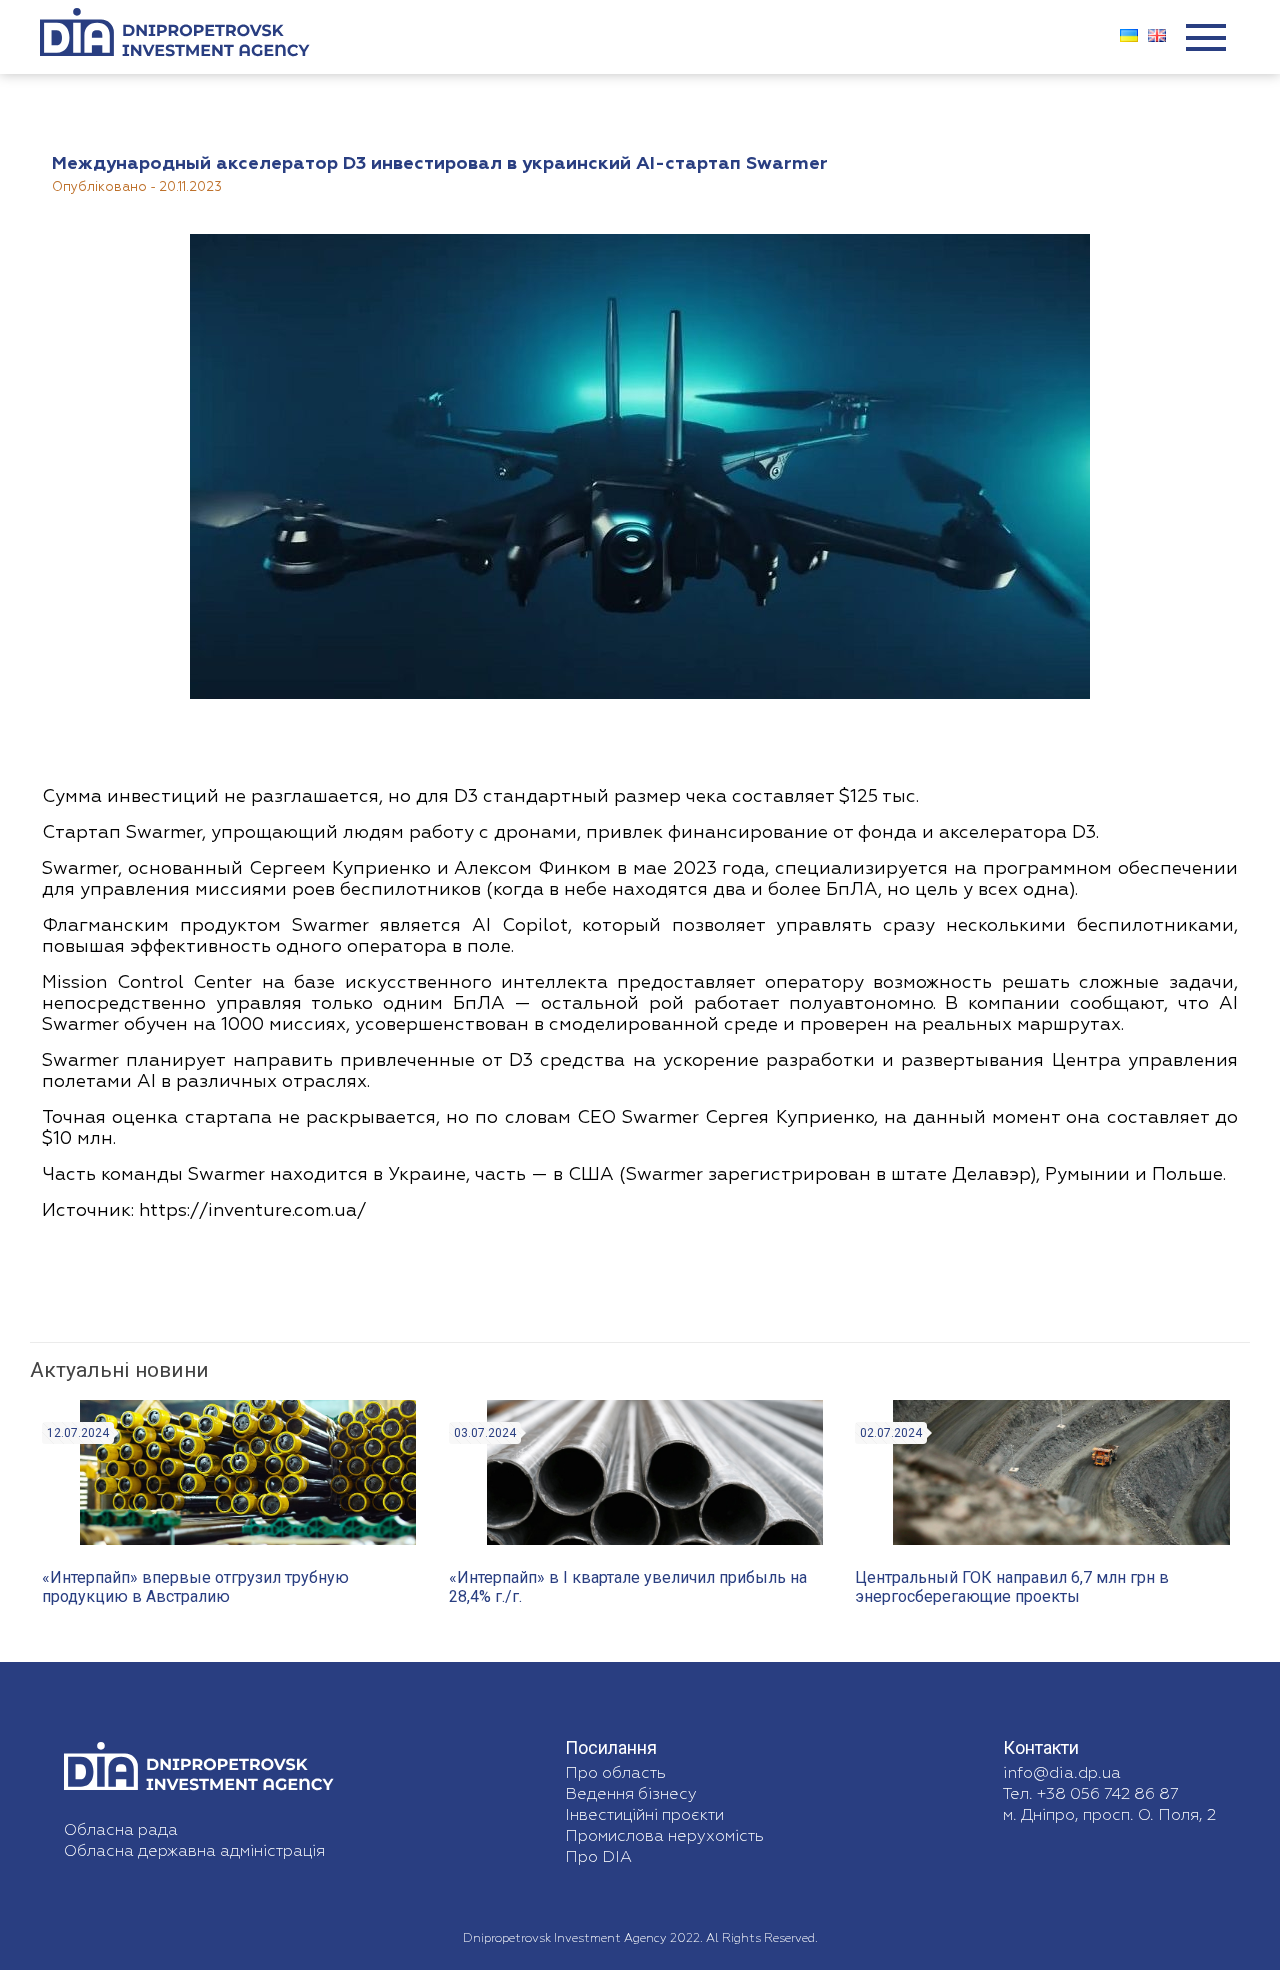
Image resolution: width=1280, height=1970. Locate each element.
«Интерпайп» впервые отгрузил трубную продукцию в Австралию (195, 1587)
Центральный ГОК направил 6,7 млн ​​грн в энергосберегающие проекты (1012, 1587)
